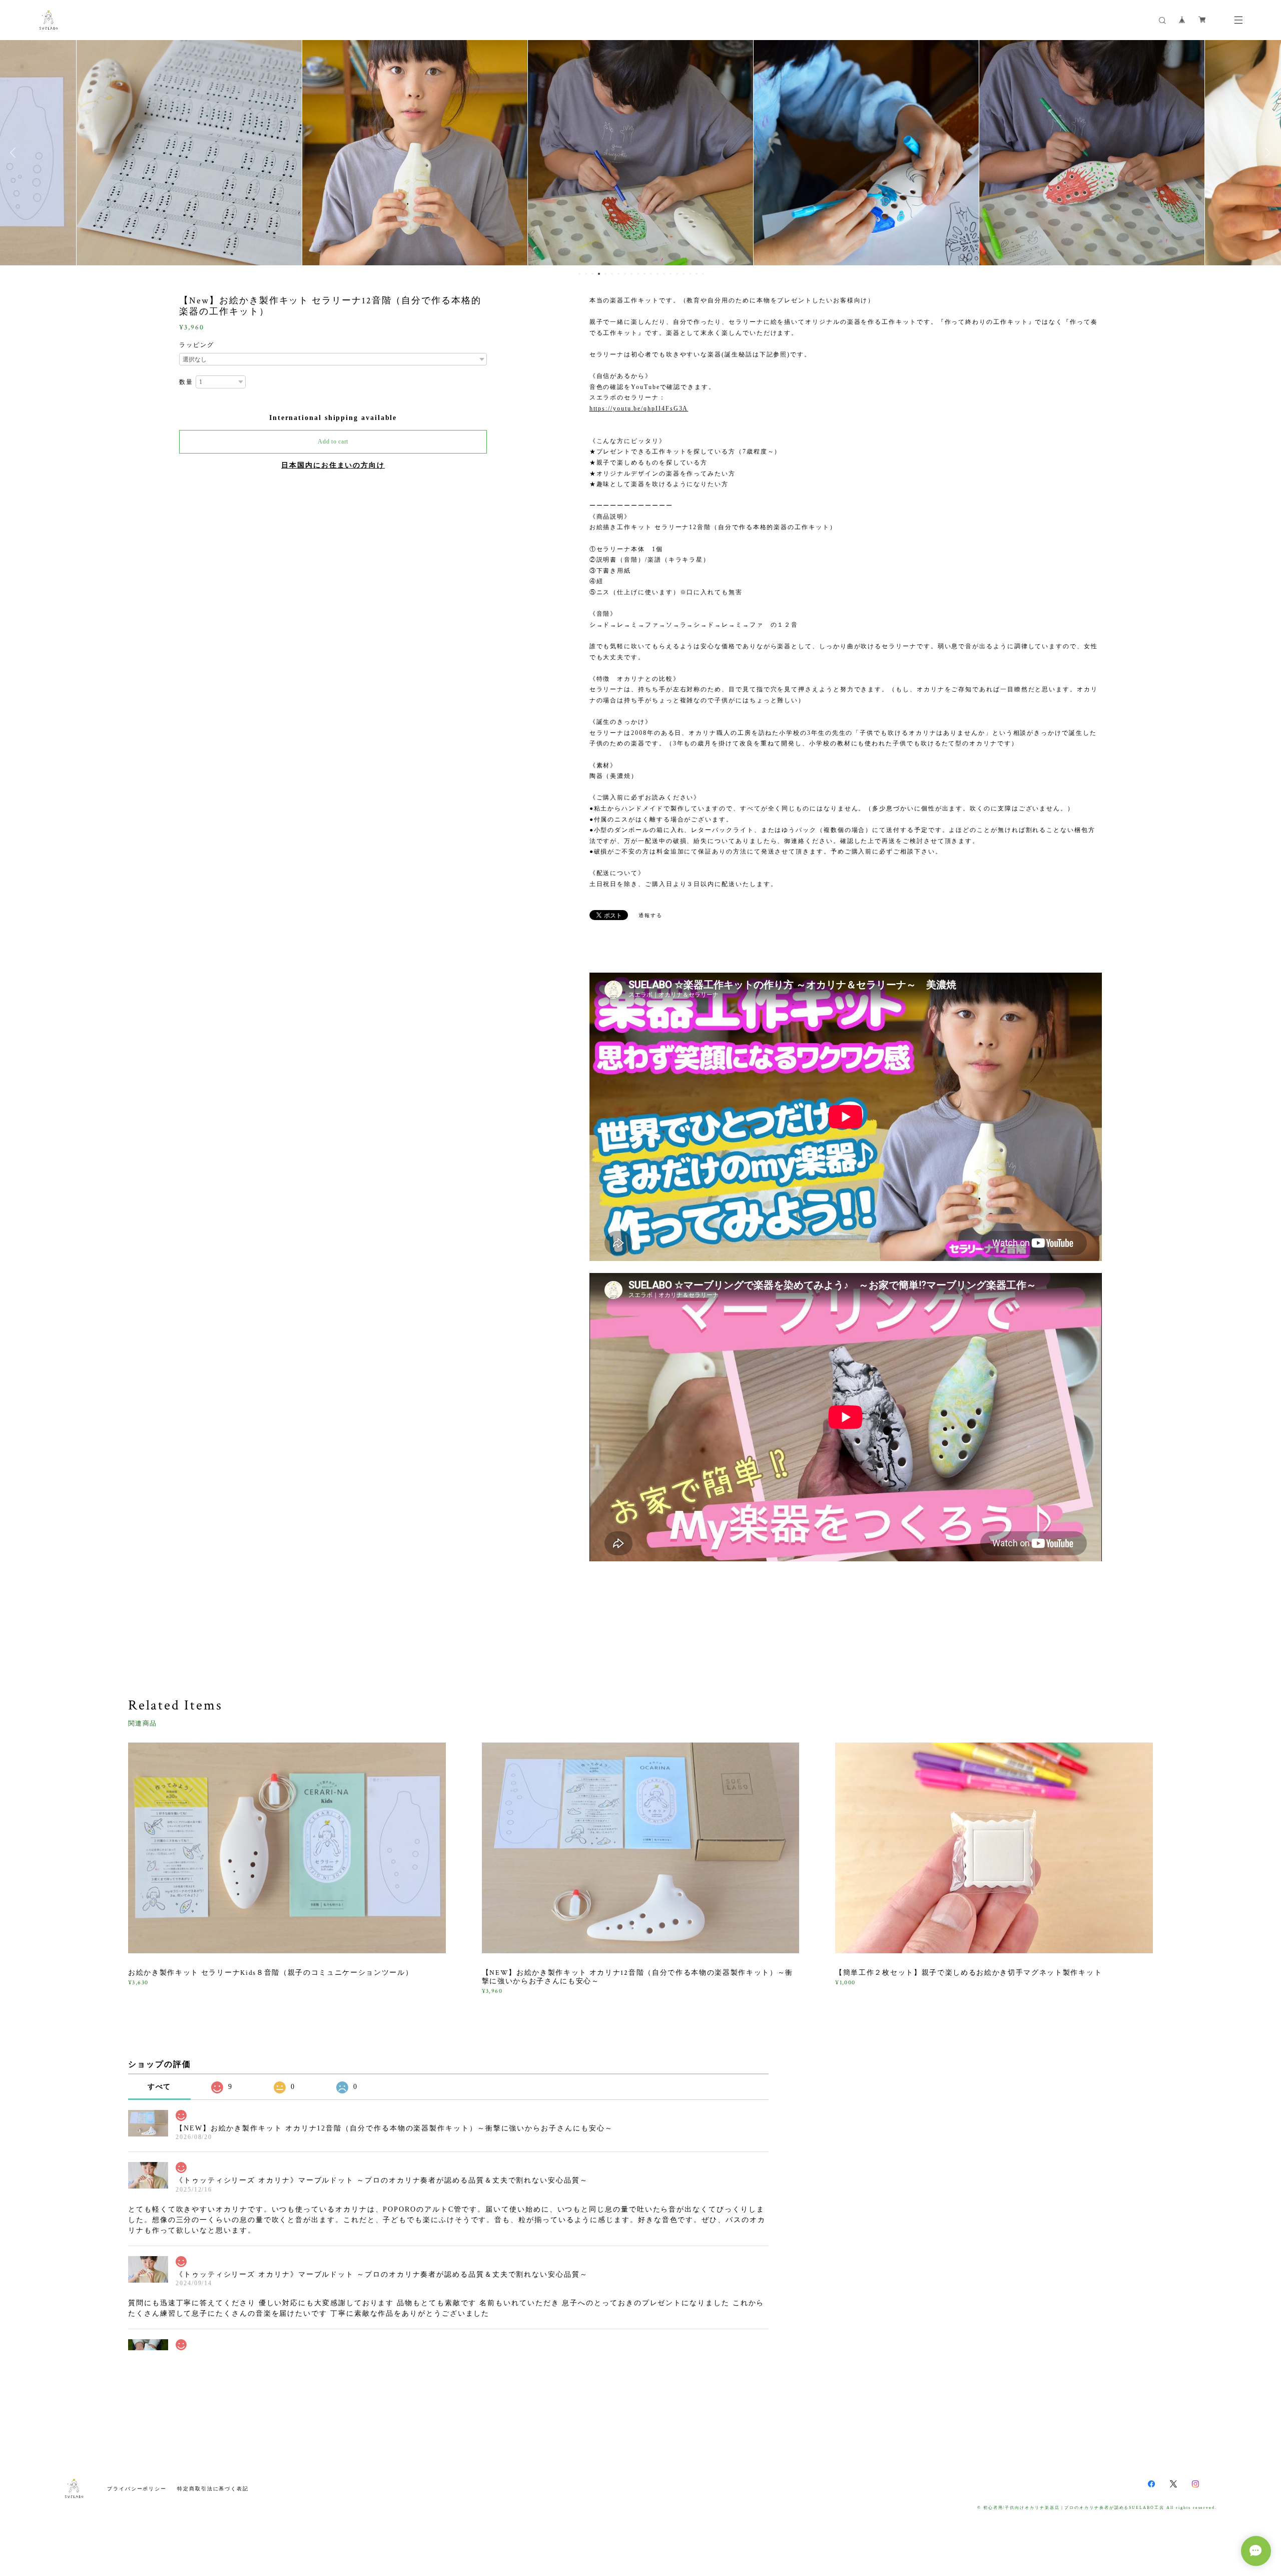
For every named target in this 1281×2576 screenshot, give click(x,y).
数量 (186, 382)
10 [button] (638, 274)
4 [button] (599, 274)
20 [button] (703, 274)
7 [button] (618, 274)
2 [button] (586, 274)
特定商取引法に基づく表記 (213, 2489)
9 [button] (631, 274)
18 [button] (690, 274)
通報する (651, 915)
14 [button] (664, 274)
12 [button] (651, 274)
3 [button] (592, 274)
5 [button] (605, 274)
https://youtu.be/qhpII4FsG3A (639, 408)
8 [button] (625, 274)
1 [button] (579, 274)
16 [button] (677, 274)
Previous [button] (15, 153)
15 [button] (671, 274)
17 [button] (684, 274)
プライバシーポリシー (137, 2489)
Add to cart (333, 442)
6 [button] (612, 274)
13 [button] (658, 274)
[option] (189, 153)
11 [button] (645, 274)
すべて (160, 2087)
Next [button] (1266, 153)
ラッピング (197, 345)
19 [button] (697, 274)
